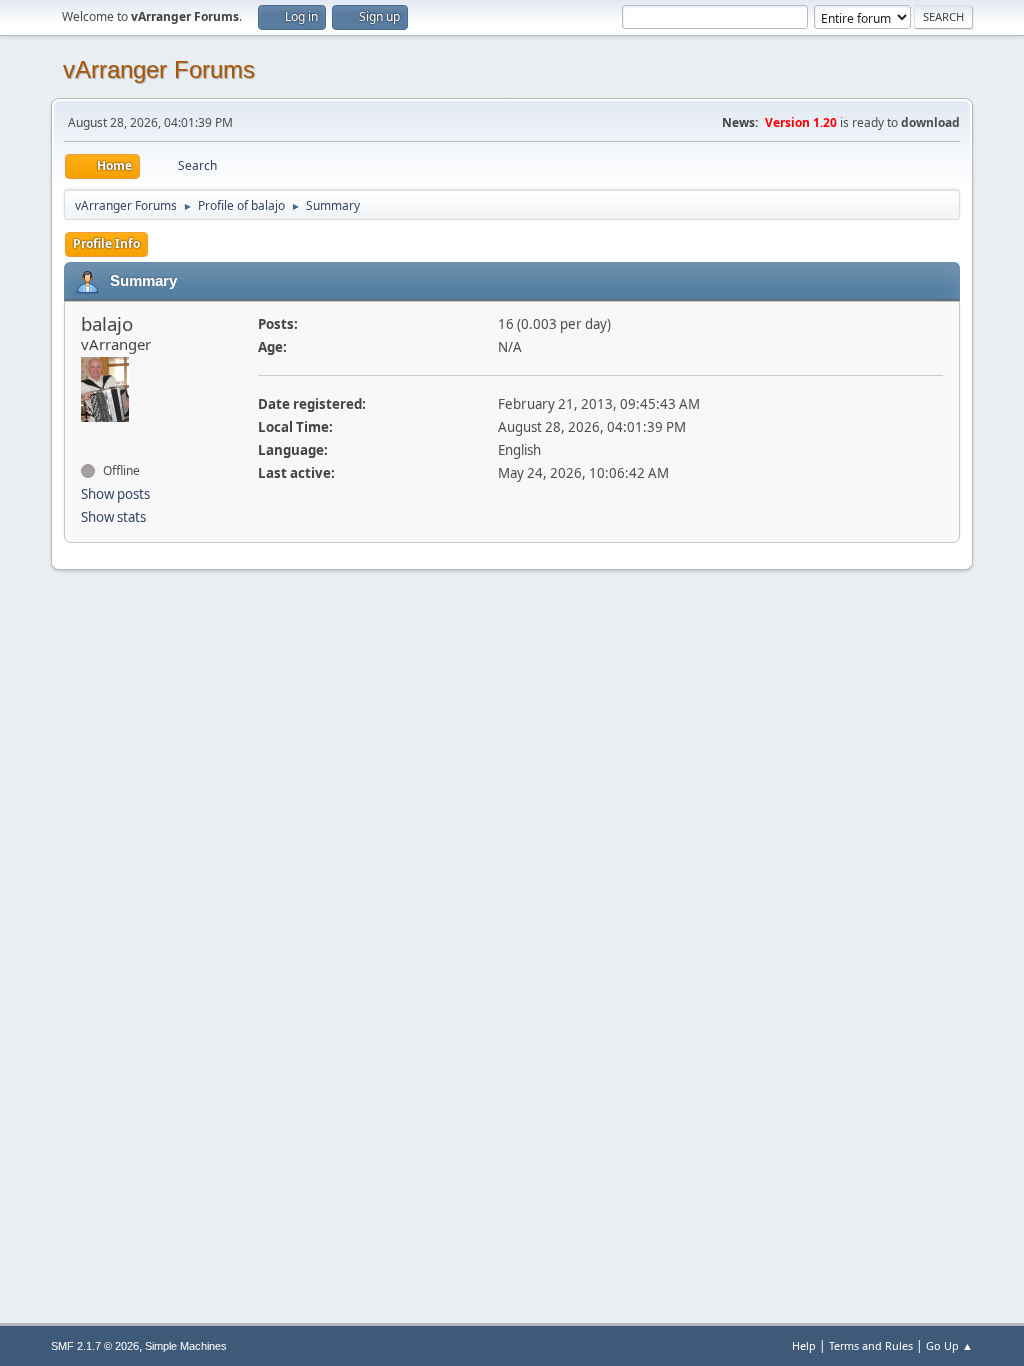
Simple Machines (186, 1346)
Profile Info (106, 243)
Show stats (113, 517)
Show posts (115, 494)
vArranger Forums (159, 69)
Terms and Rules (871, 1345)
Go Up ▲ (949, 1345)
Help (804, 1345)
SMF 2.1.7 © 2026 (95, 1346)
